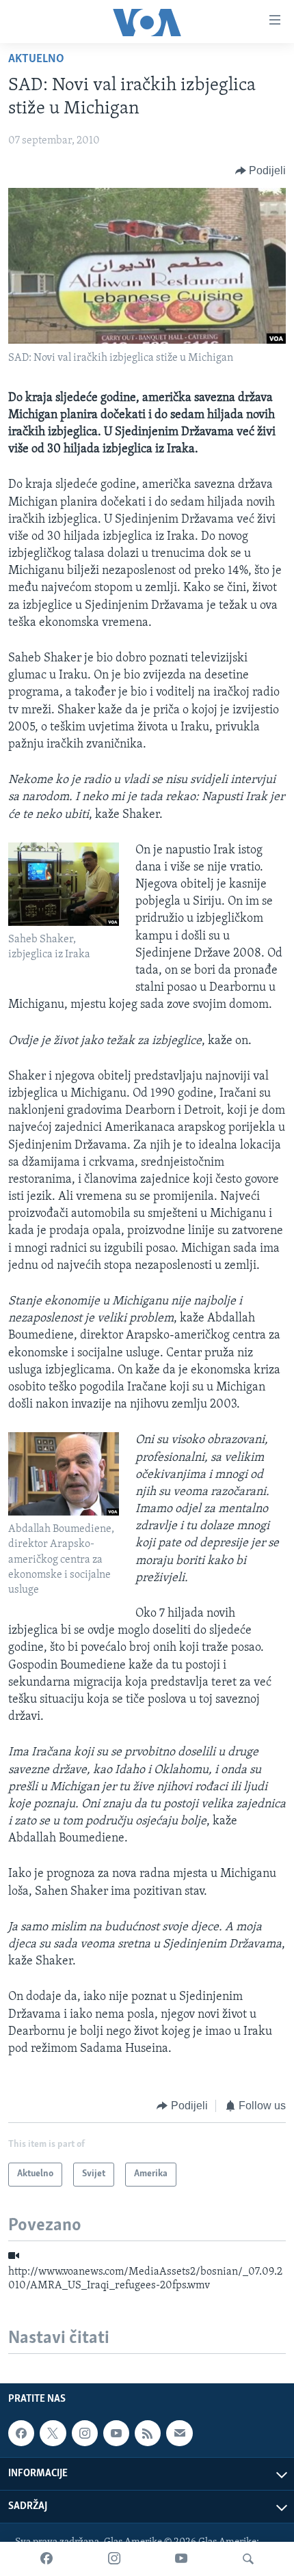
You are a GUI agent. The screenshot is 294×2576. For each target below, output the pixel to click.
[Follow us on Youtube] (116, 2433)
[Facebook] (46, 2559)
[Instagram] (114, 2559)
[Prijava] (179, 2433)
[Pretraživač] (248, 2559)
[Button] (261, 171)
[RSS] (148, 2433)
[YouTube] (181, 2559)
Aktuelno (36, 59)
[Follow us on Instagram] (85, 2433)
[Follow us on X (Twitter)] (53, 2433)
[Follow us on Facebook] (21, 2433)
